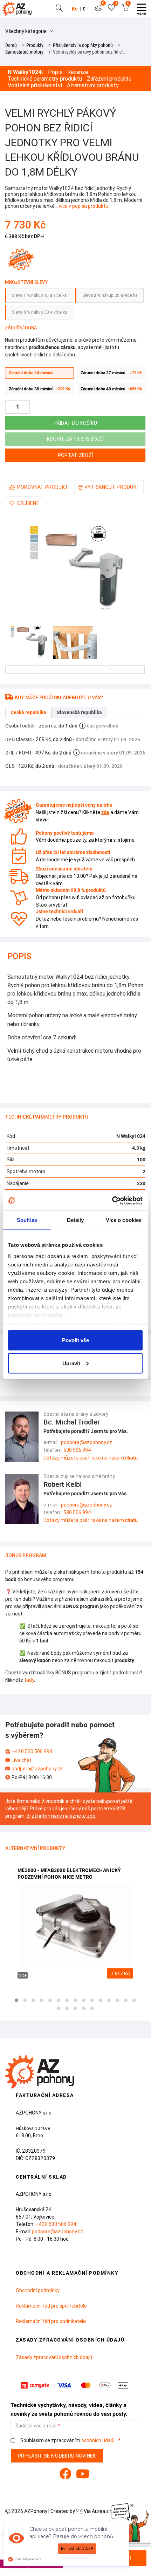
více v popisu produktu (84, 206)
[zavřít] (132, 2506)
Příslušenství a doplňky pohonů (83, 45)
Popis (55, 72)
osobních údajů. (98, 2440)
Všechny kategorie (26, 31)
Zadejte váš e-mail (36, 2426)
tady (29, 1680)
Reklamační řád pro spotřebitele (51, 2306)
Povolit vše (75, 1340)
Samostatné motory (24, 52)
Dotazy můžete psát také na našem (91, 1458)
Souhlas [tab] (27, 1220)
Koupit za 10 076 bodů (75, 439)
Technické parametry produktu (45, 79)
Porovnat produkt (43, 487)
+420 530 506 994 (32, 1751)
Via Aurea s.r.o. (99, 2511)
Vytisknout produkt (112, 487)
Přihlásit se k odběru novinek (57, 2456)
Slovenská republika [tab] (79, 712)
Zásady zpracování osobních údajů (54, 2357)
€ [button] (84, 9)
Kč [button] (75, 9)
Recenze (78, 72)
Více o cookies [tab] (124, 1220)
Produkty (35, 45)
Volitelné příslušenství (35, 85)
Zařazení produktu (109, 79)
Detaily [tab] (75, 1220)
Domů (11, 45)
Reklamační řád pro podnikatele (51, 2321)
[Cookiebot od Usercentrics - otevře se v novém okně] (112, 1201)
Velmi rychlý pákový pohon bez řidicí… (89, 52)
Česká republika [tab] (28, 712)
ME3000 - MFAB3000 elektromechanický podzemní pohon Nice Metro (69, 1874)
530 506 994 (77, 1450)
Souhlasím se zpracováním (67, 2441)
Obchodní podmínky (38, 2290)
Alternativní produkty (93, 85)
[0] (98, 9)
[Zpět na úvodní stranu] (19, 9)
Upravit (71, 1363)
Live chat (22, 1760)
